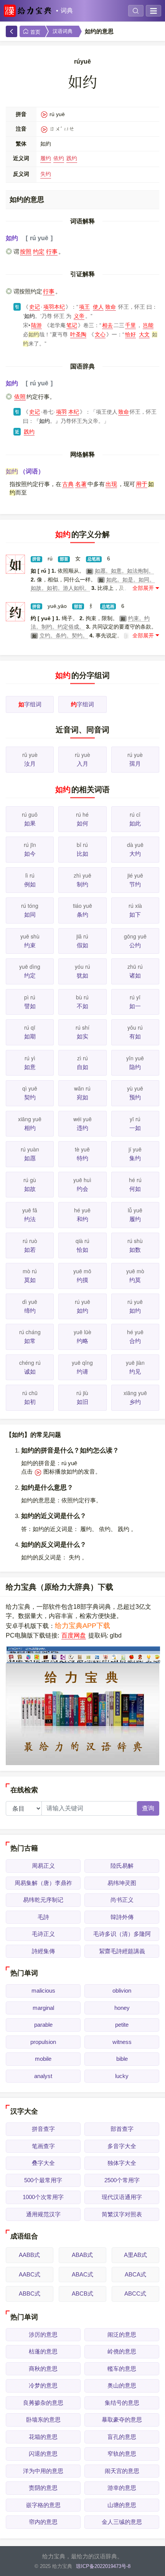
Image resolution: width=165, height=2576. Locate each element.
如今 (30, 854)
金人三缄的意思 (122, 2522)
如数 (135, 1250)
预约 (135, 1097)
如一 (135, 1006)
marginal (43, 2008)
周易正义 (43, 1866)
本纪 (74, 412)
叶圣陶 (78, 334)
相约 (30, 1128)
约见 (135, 1372)
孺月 (135, 764)
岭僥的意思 (122, 2351)
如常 (30, 1341)
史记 (35, 307)
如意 (30, 1067)
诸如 (135, 975)
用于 (142, 484)
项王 (84, 307)
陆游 (36, 325)
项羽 (61, 412)
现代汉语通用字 (122, 2197)
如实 (82, 1036)
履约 (46, 158)
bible (122, 2059)
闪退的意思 (43, 2454)
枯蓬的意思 (43, 2351)
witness (122, 2042)
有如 (135, 1036)
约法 (30, 1219)
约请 (82, 1372)
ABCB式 (82, 2294)
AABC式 (30, 2274)
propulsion (43, 2042)
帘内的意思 (43, 2522)
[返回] (12, 31)
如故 (30, 1189)
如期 (30, 1036)
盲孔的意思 (122, 2437)
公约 (135, 945)
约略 (82, 1341)
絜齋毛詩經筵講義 (122, 1951)
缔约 (30, 1311)
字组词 (30, 704)
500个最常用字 (43, 2180)
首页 (35, 32)
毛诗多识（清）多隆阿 (122, 1934)
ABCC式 (135, 2294)
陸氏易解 (122, 1866)
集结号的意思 (122, 2403)
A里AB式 (135, 2255)
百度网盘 (74, 1635)
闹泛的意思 (122, 2334)
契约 (30, 1097)
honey (122, 2008)
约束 (30, 945)
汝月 (30, 764)
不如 (82, 1006)
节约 (135, 884)
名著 (81, 484)
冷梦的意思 (43, 2385)
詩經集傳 (43, 1951)
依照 (20, 397)
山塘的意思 (122, 2505)
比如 (82, 854)
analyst (43, 2076)
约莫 (135, 1280)
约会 (82, 1189)
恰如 (82, 1250)
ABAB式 (82, 2255)
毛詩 (43, 1917)
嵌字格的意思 (43, 2505)
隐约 (135, 1067)
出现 (111, 484)
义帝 (79, 316)
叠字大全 (43, 2163)
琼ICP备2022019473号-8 (103, 2566)
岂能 (148, 325)
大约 (135, 854)
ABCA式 (135, 2274)
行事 (52, 251)
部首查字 (122, 2129)
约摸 (82, 1280)
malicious (43, 1991)
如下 (135, 915)
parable (43, 2025)
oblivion (122, 1991)
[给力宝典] (29, 11)
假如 (82, 945)
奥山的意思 (122, 2385)
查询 (148, 1808)
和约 (82, 1219)
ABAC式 (82, 2274)
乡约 (135, 1402)
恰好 (130, 334)
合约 (135, 1341)
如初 (30, 1402)
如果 (30, 823)
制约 (82, 884)
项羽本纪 (54, 307)
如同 (30, 915)
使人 (98, 307)
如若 (30, 1250)
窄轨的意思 (122, 2454)
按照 (26, 251)
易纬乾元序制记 (43, 1900)
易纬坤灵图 (122, 1883)
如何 (82, 823)
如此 (135, 823)
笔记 (72, 325)
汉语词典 (63, 31)
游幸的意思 (122, 2488)
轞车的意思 (122, 2369)
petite (122, 2025)
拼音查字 (43, 2129)
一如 (135, 1128)
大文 (144, 334)
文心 (100, 334)
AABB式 (29, 2255)
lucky (122, 2076)
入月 (82, 764)
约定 (39, 251)
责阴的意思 (43, 2488)
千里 (130, 325)
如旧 (82, 1402)
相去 (107, 325)
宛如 (82, 1097)
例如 (30, 884)
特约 (82, 1158)
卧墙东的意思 (43, 2420)
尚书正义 (122, 1900)
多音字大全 (122, 2146)
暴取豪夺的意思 (122, 2420)
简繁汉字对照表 (122, 2214)
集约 (135, 1158)
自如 (82, 1067)
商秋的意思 (43, 2369)
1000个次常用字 (43, 2197)
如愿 (30, 1158)
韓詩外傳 (122, 1917)
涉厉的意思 (43, 2334)
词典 (67, 11)
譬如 (30, 1006)
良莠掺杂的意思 (43, 2403)
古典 (68, 484)
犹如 (82, 975)
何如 (135, 1189)
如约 (82, 1311)
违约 (82, 1128)
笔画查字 (43, 2146)
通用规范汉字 (43, 2214)
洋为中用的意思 (43, 2471)
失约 (46, 174)
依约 (59, 158)
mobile (43, 2059)
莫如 (30, 1280)
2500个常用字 (122, 2180)
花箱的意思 (43, 2437)
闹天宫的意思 (122, 2471)
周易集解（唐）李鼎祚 (43, 1883)
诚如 (30, 1372)
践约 (72, 158)
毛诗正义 (43, 1934)
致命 (111, 307)
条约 (82, 915)
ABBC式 (30, 2294)
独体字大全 (122, 2163)
